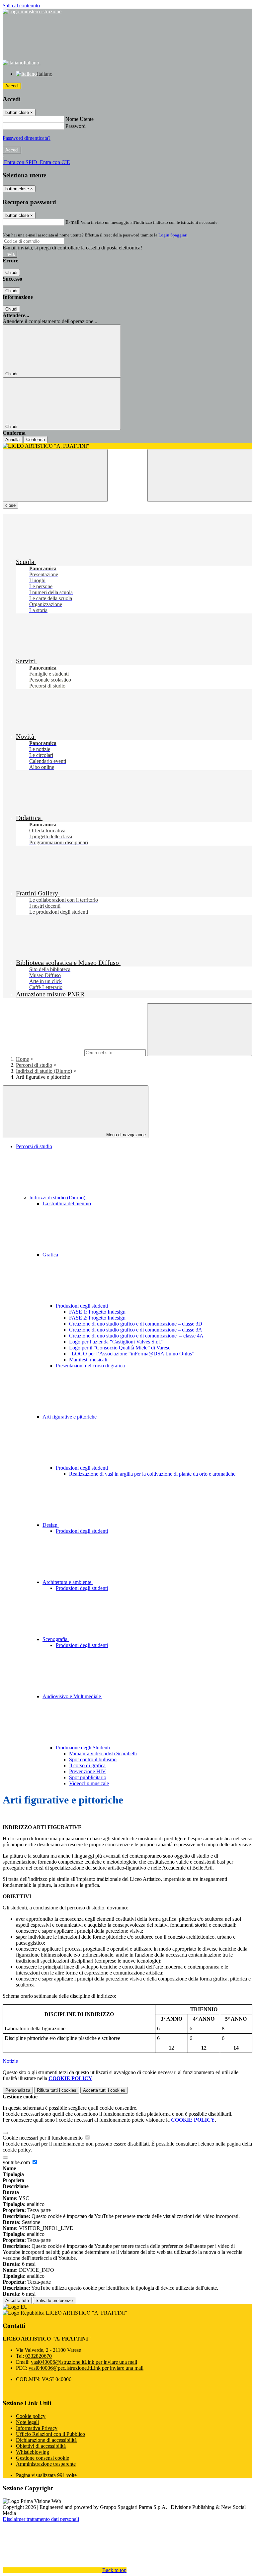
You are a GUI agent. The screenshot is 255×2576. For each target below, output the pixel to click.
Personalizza (18, 2090)
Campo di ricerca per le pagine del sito (43, 1052)
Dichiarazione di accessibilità (46, 2440)
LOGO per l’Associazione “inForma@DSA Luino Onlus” (132, 1354)
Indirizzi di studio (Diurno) (44, 1071)
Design (51, 1525)
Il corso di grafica (87, 1765)
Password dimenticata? (27, 138)
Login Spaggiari (173, 235)
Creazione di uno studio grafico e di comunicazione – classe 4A (136, 1336)
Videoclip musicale (89, 1783)
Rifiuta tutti (57, 2090)
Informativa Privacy (37, 2428)
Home (22, 1059)
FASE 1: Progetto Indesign (97, 1312)
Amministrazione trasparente (46, 2464)
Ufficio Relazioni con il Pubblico (50, 2434)
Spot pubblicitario (88, 1777)
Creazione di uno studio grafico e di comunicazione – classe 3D (136, 1324)
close (10, 505)
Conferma (36, 440)
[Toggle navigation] (55, 475)
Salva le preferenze (54, 2300)
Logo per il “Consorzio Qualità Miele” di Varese (120, 1348)
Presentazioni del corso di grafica (90, 1366)
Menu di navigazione (125, 1135)
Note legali (27, 2422)
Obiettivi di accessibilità (41, 2446)
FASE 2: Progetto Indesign (97, 1318)
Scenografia (56, 1639)
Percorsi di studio (34, 1065)
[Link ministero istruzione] (32, 11)
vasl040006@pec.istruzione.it (86, 2368)
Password (76, 126)
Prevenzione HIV (87, 1771)
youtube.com (17, 2162)
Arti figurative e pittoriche (70, 1417)
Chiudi (11, 273)
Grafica (51, 1255)
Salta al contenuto (21, 5)
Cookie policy (31, 2416)
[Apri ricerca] (200, 475)
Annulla (12, 440)
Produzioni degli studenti (83, 1306)
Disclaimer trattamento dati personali (41, 2519)
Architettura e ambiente (68, 1582)
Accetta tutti (104, 2090)
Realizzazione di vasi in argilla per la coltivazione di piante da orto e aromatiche (152, 1474)
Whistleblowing (33, 2452)
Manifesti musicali (88, 1360)
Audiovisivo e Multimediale (72, 1696)
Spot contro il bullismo (93, 1759)
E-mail (72, 222)
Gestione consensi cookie (42, 2458)
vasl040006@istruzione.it (84, 2362)
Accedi (12, 86)
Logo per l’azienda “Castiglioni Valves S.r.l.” (116, 1342)
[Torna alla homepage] (127, 446)
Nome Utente (80, 119)
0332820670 (39, 2356)
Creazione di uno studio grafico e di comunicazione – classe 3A (136, 1330)
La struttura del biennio (67, 1203)
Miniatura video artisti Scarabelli (103, 1753)
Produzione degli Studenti (84, 1748)
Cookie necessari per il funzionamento (43, 2138)
